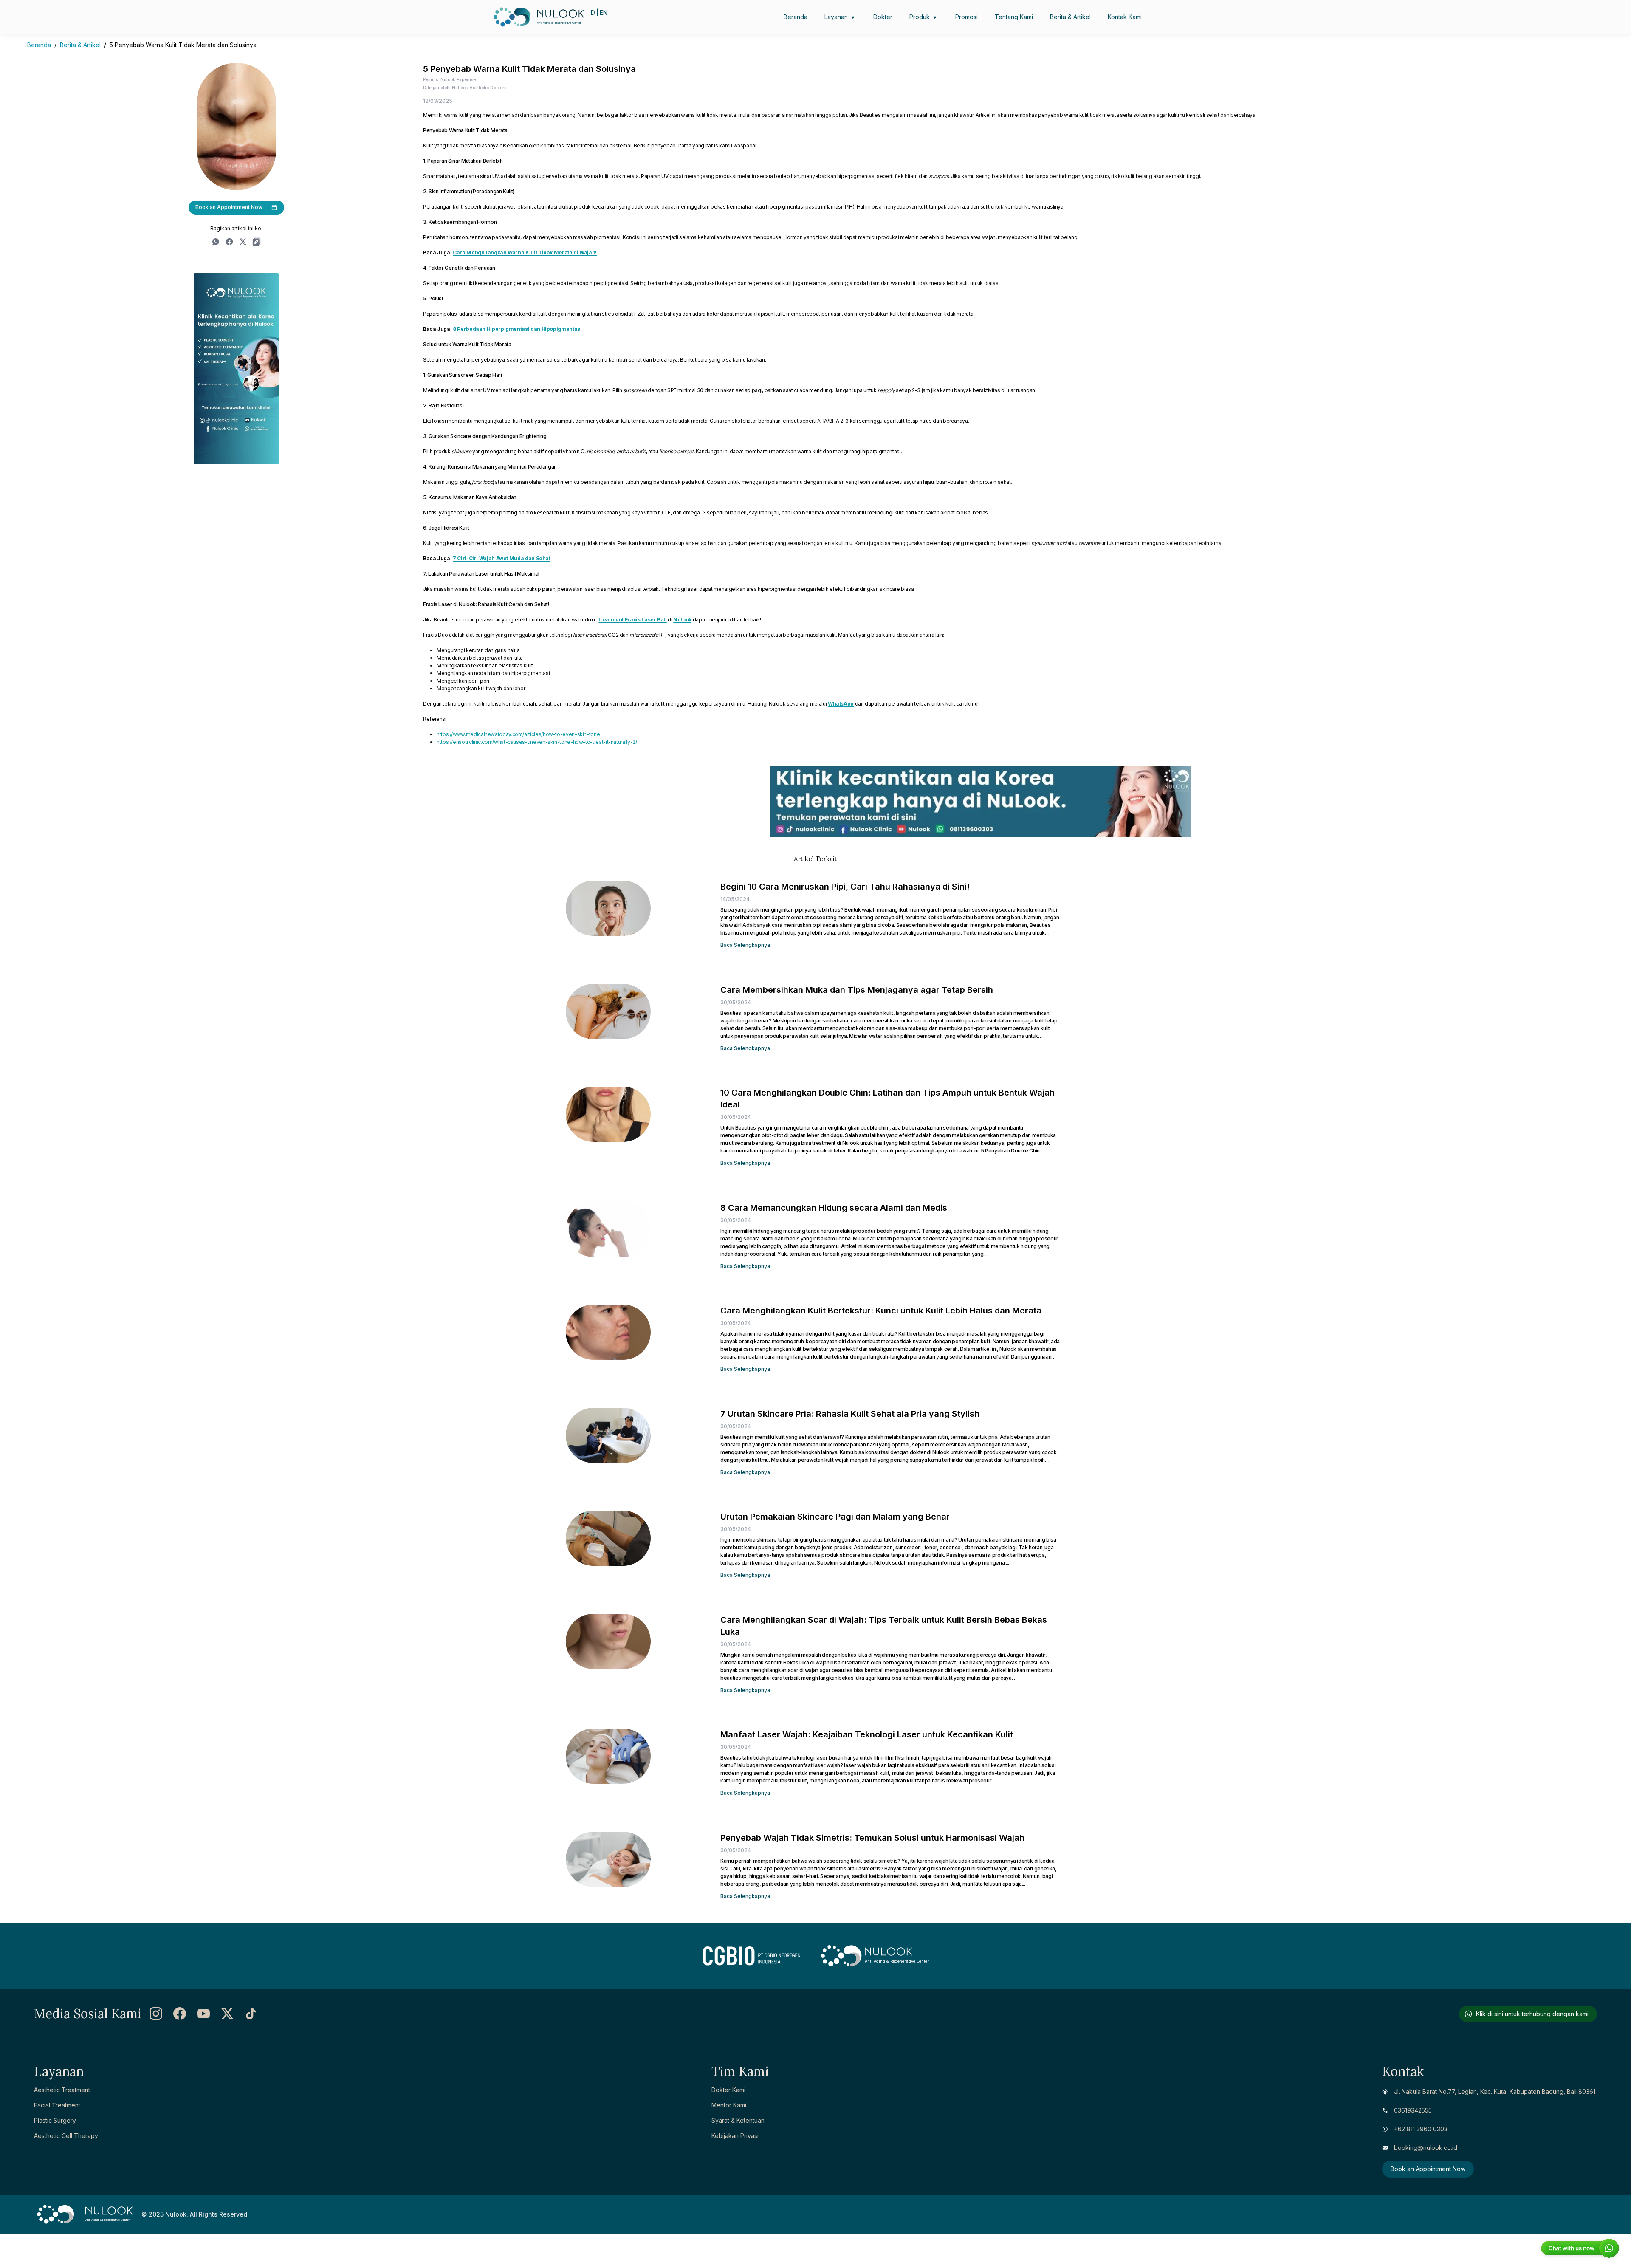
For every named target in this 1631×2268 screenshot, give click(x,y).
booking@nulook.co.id (1426, 2148)
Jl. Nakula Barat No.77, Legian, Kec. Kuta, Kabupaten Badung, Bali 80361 (1495, 2091)
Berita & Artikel (80, 45)
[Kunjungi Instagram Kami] (156, 2014)
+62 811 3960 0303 (1421, 2129)
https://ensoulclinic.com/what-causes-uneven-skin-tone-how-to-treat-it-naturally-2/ (537, 742)
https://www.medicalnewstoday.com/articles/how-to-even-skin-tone (518, 734)
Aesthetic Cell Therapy (66, 2136)
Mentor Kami (729, 2105)
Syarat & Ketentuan (738, 2120)
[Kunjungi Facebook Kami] (180, 2014)
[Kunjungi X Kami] (227, 2014)
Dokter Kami (728, 2090)
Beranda (39, 45)
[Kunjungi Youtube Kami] (203, 2014)
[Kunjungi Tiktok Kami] (251, 2014)
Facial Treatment (57, 2105)
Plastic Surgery (55, 2120)
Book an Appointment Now (229, 207)
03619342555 (1413, 2110)
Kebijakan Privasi (735, 2136)
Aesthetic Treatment (62, 2090)
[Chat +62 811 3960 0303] (1580, 2249)
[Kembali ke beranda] (513, 17)
